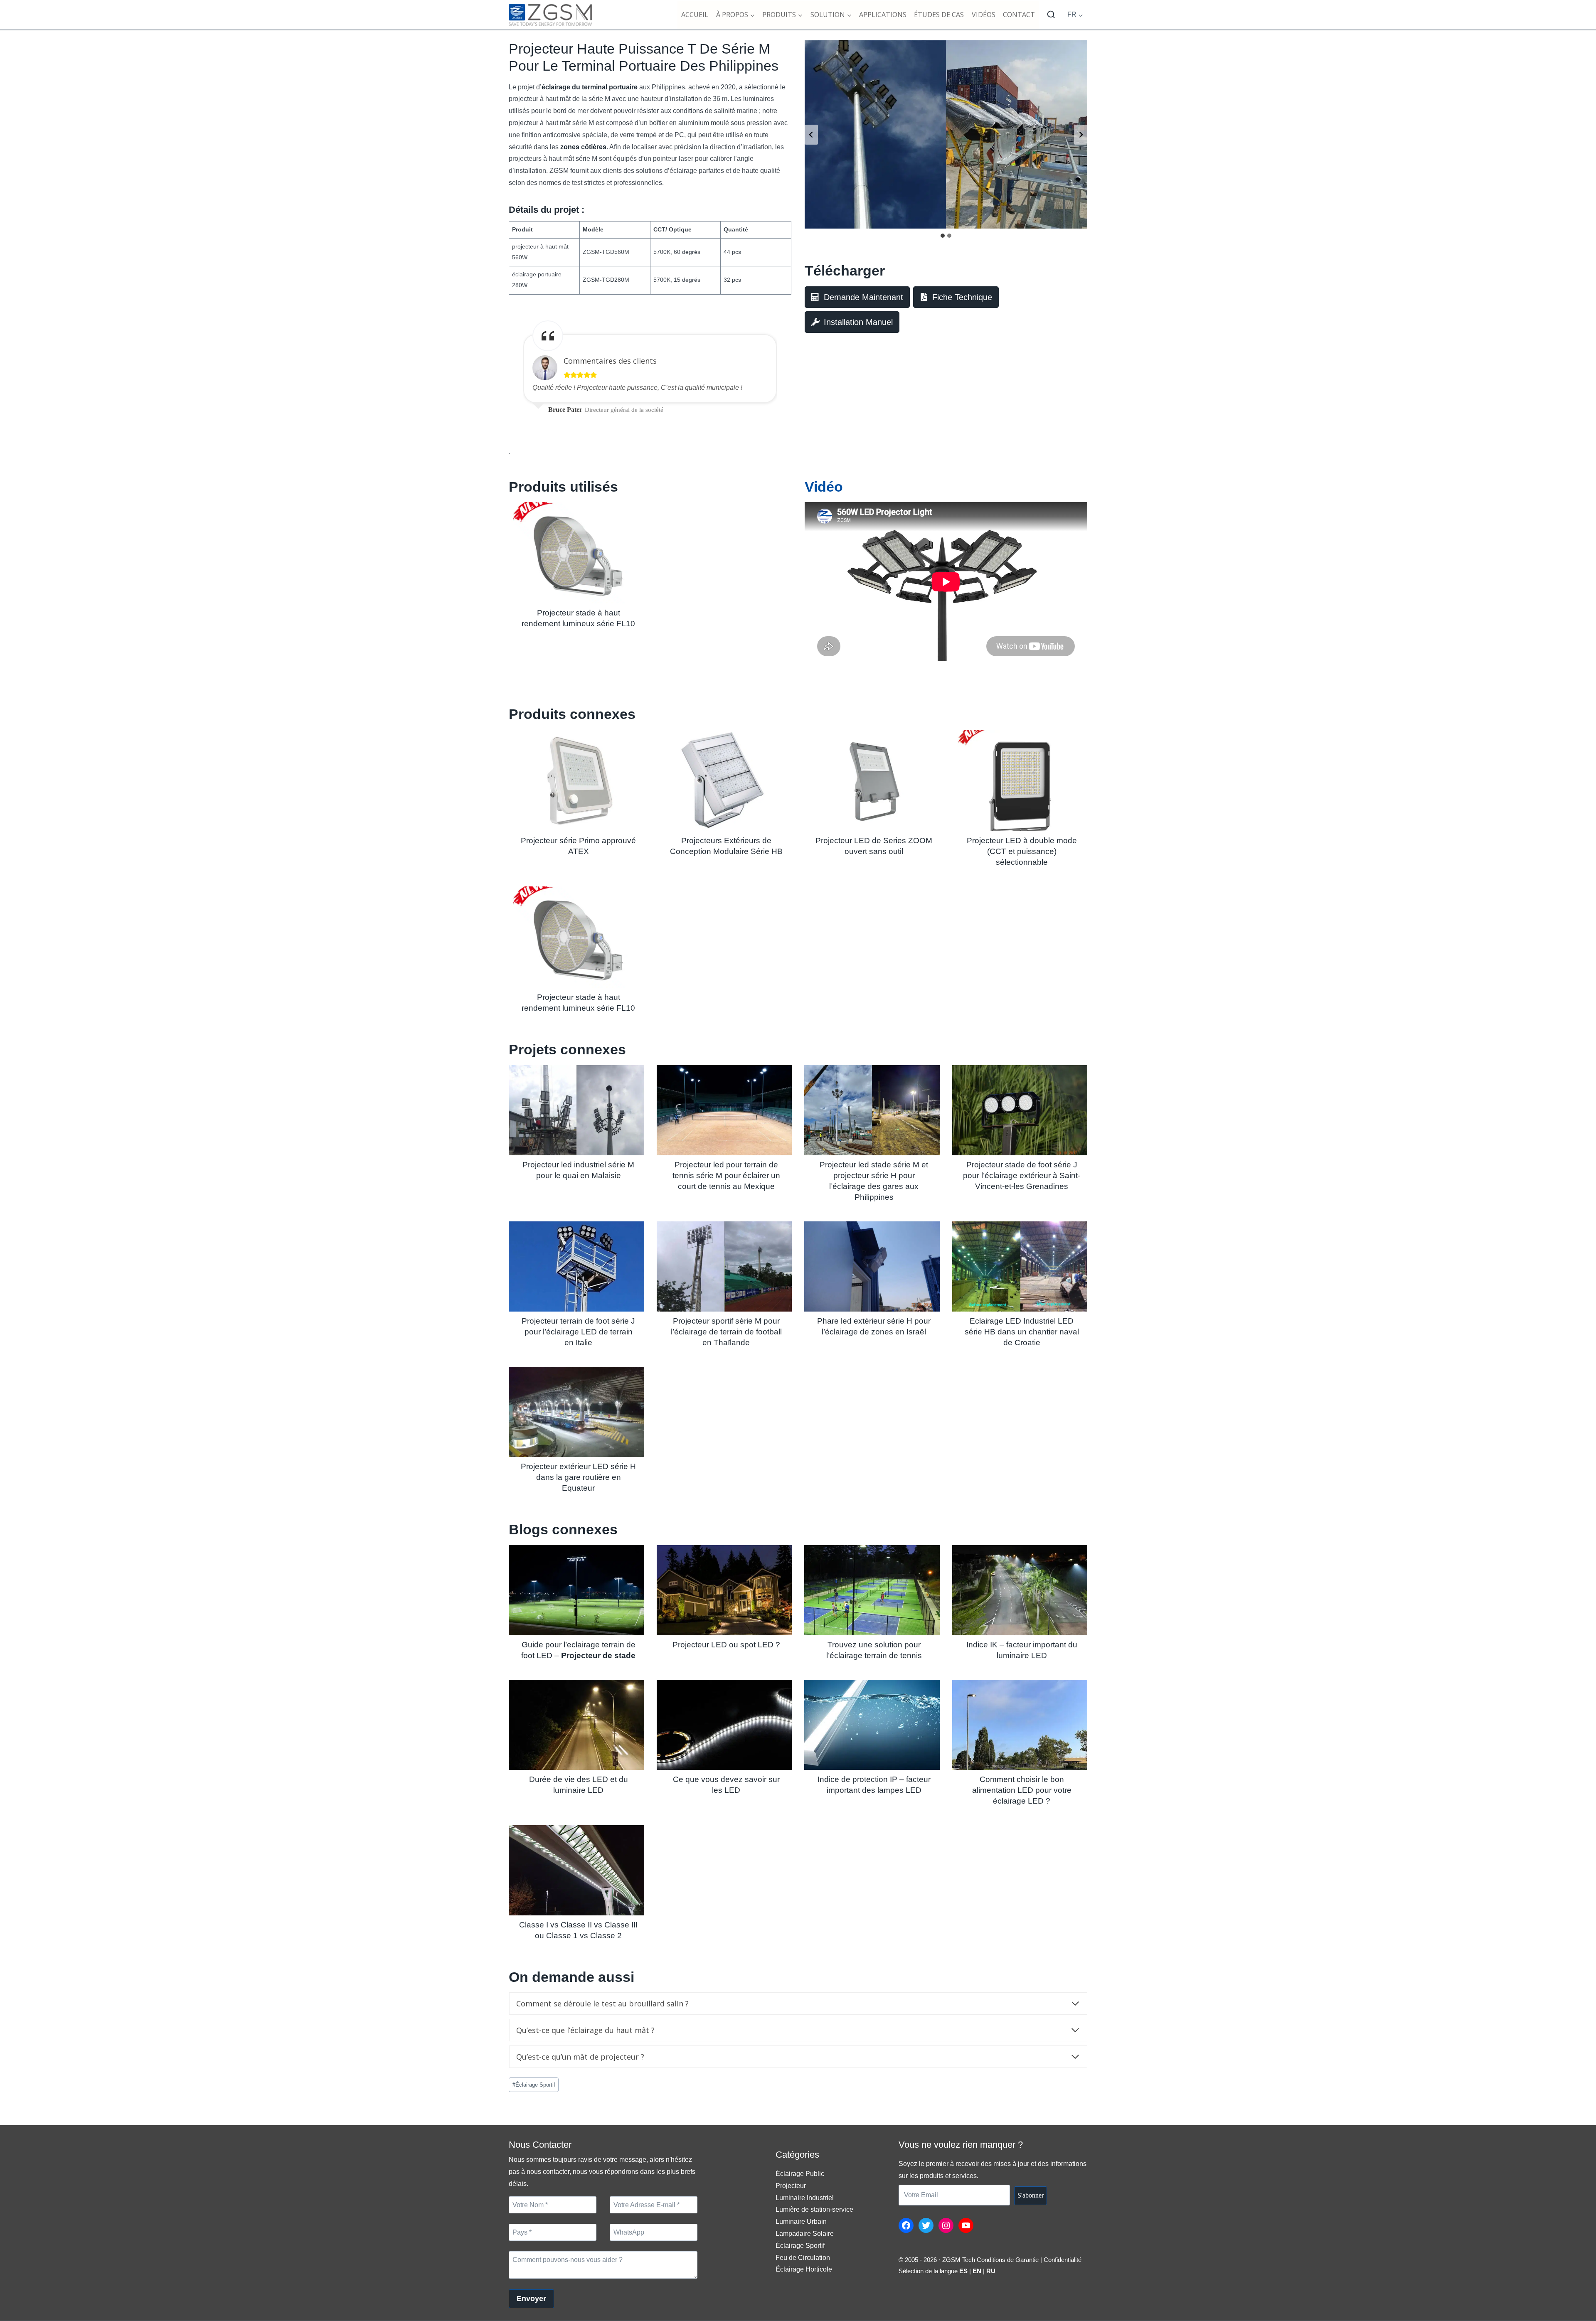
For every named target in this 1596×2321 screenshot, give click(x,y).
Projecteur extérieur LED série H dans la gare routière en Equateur (578, 1477)
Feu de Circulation (803, 2258)
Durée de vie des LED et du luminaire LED (579, 1785)
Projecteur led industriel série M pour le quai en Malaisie (578, 1170)
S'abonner (1031, 2195)
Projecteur (791, 2186)
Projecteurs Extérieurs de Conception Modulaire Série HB (726, 846)
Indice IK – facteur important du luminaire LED (1022, 1650)
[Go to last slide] (811, 135)
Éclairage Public (800, 2174)
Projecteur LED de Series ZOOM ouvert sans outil (874, 846)
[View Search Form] (1051, 15)
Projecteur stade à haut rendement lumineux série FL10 (578, 618)
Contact (1019, 15)
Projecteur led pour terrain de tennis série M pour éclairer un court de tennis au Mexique (726, 1175)
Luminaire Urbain (801, 2221)
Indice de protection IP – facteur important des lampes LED (874, 1785)
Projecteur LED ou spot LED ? (726, 1645)
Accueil (695, 15)
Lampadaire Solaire (805, 2234)
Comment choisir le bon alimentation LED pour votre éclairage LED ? (1022, 1790)
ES (963, 2271)
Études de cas (939, 15)
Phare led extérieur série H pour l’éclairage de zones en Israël (874, 1326)
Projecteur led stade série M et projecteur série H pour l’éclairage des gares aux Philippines (874, 1181)
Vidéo (824, 487)
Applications (883, 15)
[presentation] (576, 553)
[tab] (943, 236)
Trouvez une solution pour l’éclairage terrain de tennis (874, 1650)
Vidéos (984, 15)
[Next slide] (1081, 135)
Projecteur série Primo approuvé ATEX (578, 846)
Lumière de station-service (814, 2209)
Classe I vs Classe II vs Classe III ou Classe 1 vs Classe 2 (578, 1930)
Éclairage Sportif (534, 2085)
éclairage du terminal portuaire (590, 87)
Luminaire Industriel (805, 2198)
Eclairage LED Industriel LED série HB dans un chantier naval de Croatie (1022, 1332)
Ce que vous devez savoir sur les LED (726, 1785)
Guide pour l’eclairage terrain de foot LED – (578, 1650)
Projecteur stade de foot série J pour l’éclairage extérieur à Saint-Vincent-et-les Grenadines (1022, 1175)
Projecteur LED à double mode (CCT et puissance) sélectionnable (1022, 851)
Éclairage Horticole (804, 2269)
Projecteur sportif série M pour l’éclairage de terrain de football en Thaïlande (726, 1332)
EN (977, 2271)
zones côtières (583, 147)
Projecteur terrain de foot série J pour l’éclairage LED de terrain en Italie (578, 1332)
